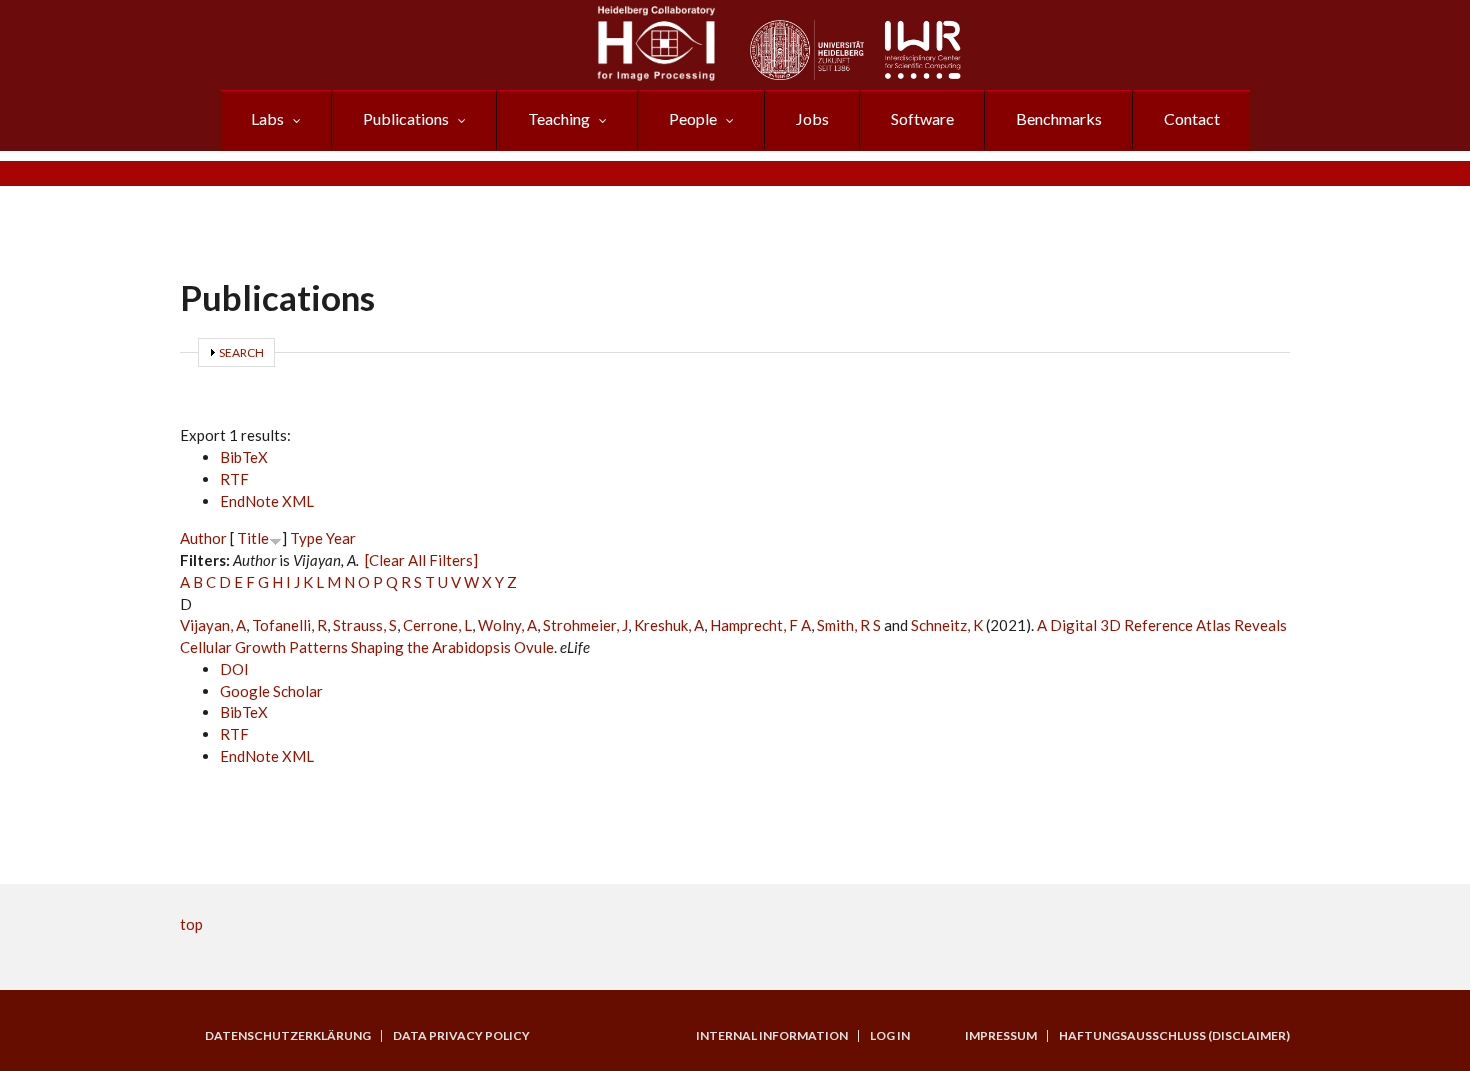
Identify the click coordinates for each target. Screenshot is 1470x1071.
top (191, 924)
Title (253, 538)
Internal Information (772, 1036)
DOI (234, 669)
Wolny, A (507, 625)
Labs (267, 118)
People (693, 118)
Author (203, 538)
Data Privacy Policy (461, 1036)
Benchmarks (1059, 118)
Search (241, 352)
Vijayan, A (213, 625)
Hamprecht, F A (760, 625)
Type (306, 538)
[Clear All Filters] (421, 560)
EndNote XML (267, 501)
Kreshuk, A (669, 625)
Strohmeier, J (585, 625)
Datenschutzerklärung (288, 1036)
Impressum (1001, 1036)
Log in (890, 1036)
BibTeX (244, 457)
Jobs (812, 118)
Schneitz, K (947, 625)
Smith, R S (849, 625)
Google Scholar (271, 691)
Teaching (559, 118)
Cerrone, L (437, 625)
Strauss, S (365, 625)
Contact (1192, 118)
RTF (234, 479)
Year (341, 538)
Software (922, 118)
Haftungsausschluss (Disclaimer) (1174, 1036)
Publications (406, 118)
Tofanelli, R (289, 625)
